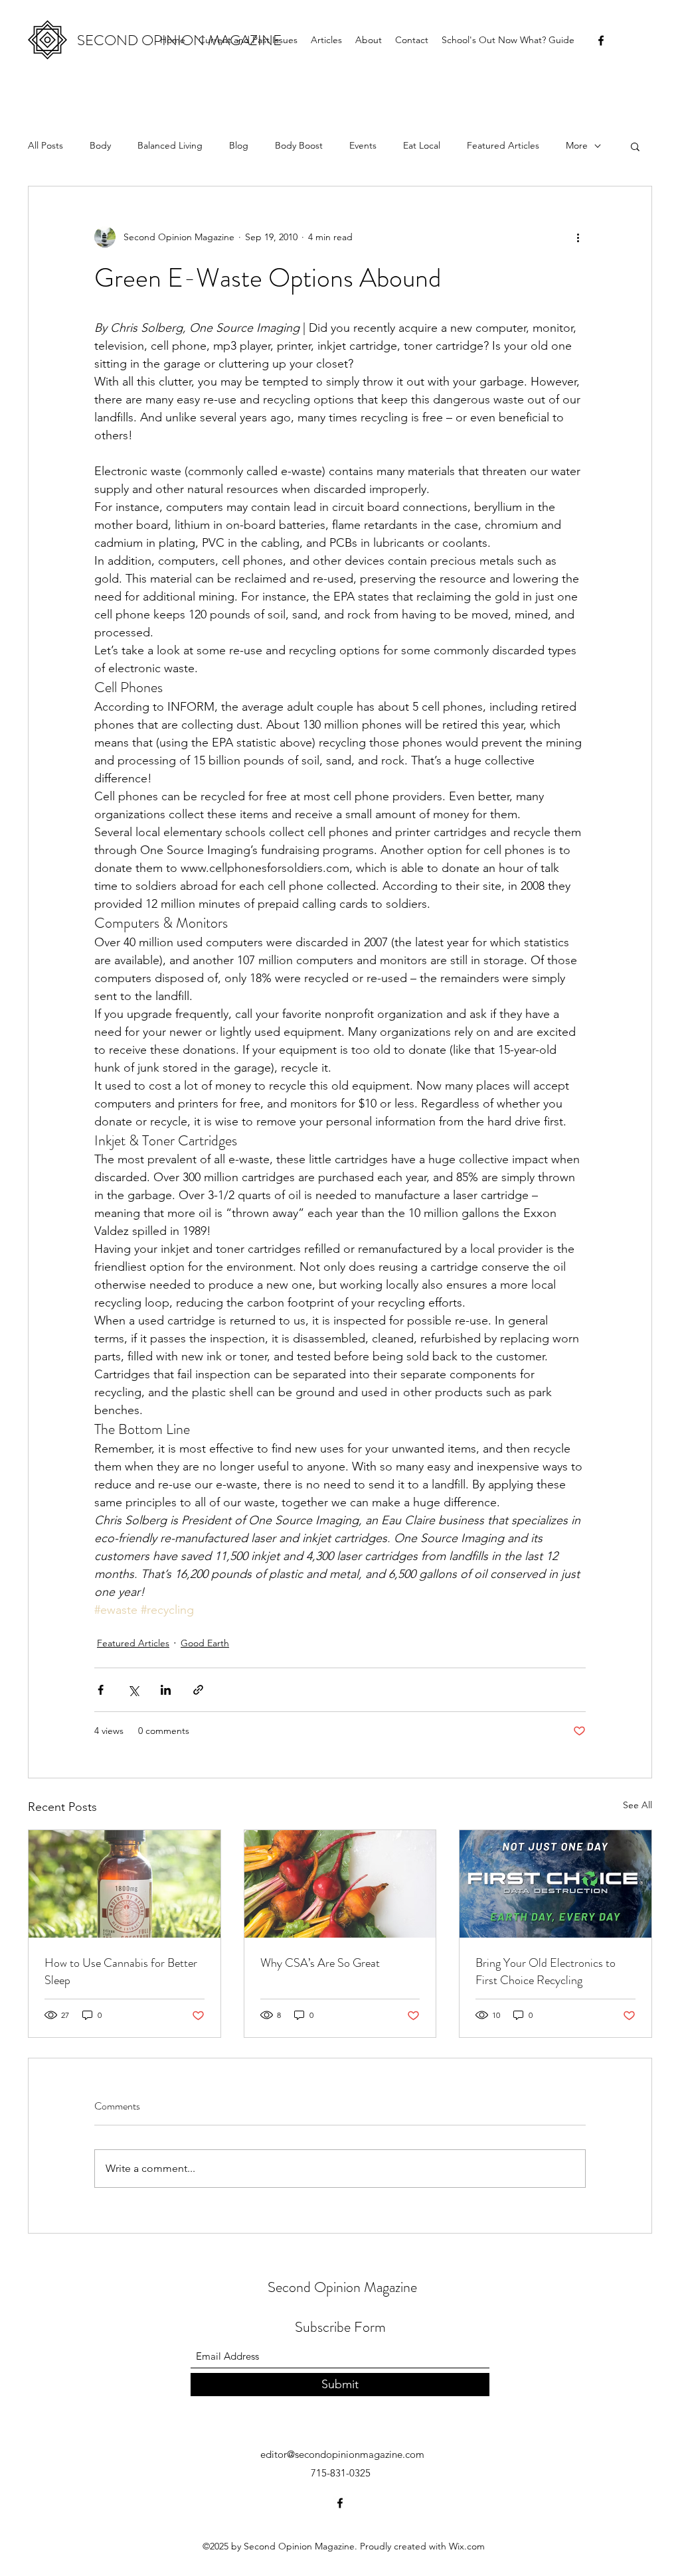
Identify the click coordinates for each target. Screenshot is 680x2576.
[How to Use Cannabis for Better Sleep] (125, 1884)
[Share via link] (198, 1690)
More (577, 145)
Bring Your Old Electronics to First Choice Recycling (546, 1971)
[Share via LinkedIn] (166, 1690)
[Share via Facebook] (101, 1690)
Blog (239, 145)
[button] (635, 146)
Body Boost (299, 145)
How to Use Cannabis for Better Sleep (121, 1971)
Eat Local (422, 145)
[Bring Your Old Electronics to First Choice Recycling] (555, 1884)
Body (100, 145)
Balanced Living (170, 145)
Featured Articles (503, 145)
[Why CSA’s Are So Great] (340, 1884)
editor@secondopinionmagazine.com (342, 2454)
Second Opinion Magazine (342, 2287)
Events (363, 145)
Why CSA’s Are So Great (320, 1963)
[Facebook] (601, 40)
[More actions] (578, 237)
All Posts (45, 145)
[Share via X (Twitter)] (133, 1690)
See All (637, 1805)
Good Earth (205, 1643)
